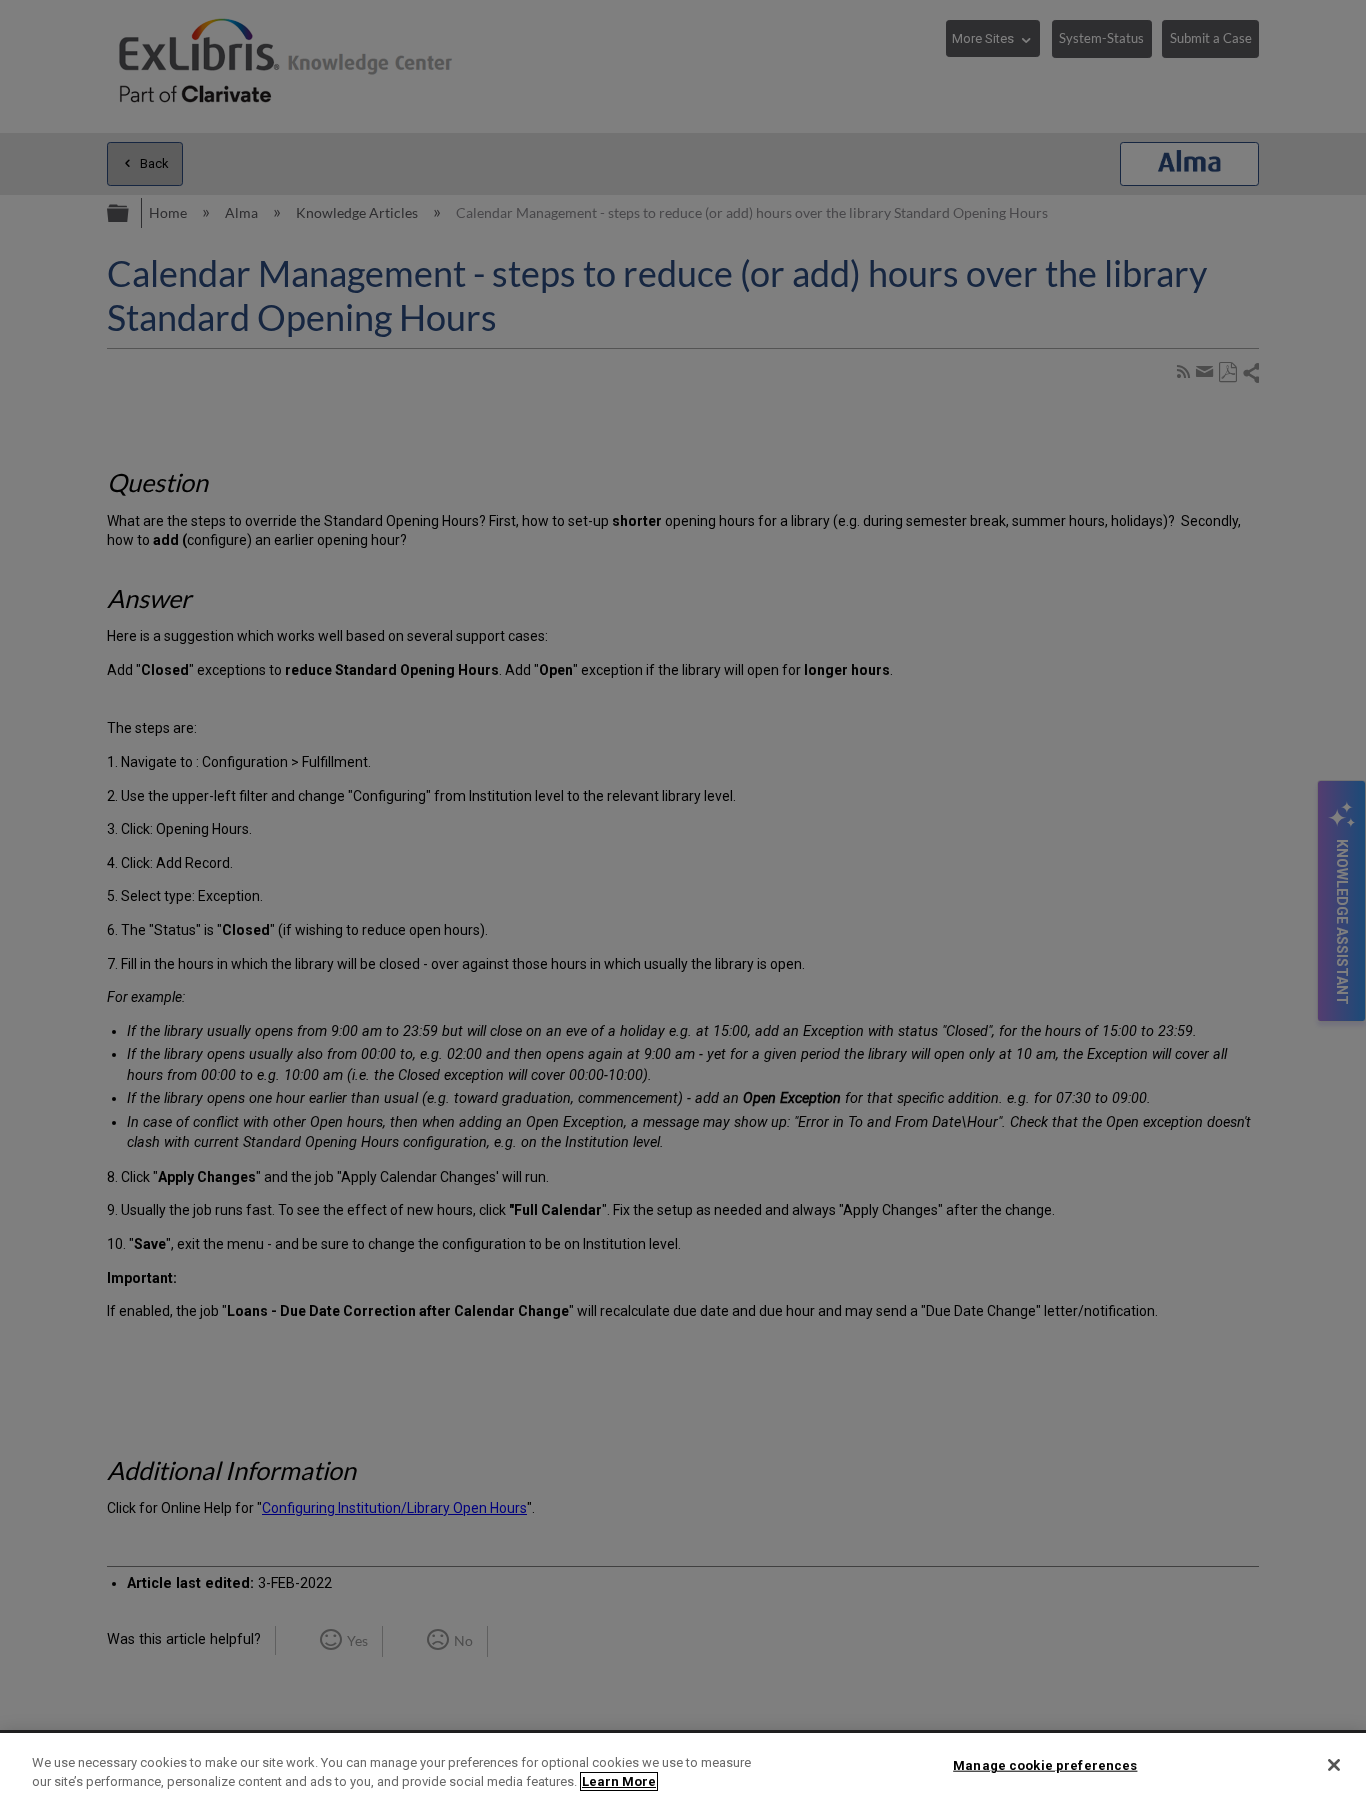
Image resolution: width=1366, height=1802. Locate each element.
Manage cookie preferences (1045, 1765)
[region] (683, 1767)
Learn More (619, 1781)
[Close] (1334, 1765)
